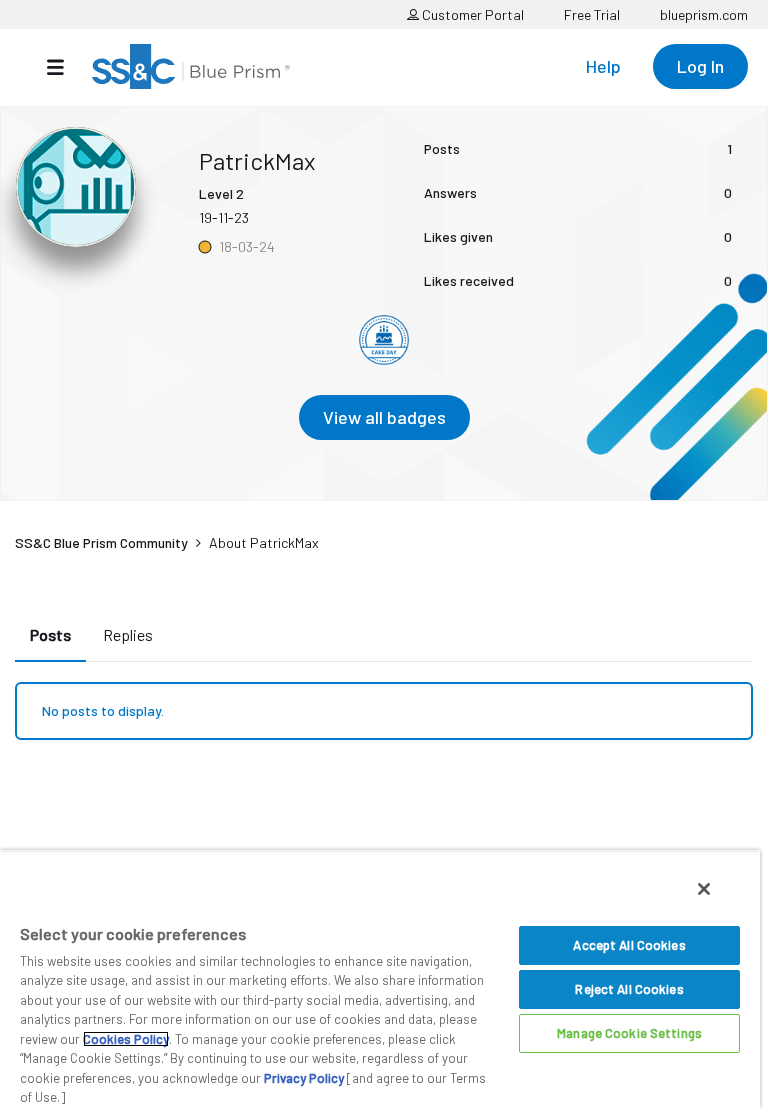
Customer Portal (471, 14)
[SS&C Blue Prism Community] (191, 66)
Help (603, 66)
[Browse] (65, 67)
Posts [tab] (50, 634)
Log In (700, 66)
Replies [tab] (128, 634)
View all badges (384, 417)
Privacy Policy (304, 1078)
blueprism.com (704, 14)
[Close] (704, 889)
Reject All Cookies (629, 989)
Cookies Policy (126, 1039)
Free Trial (592, 14)
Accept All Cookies (629, 945)
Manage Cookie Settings (629, 1033)
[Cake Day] (384, 340)
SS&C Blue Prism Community (101, 542)
